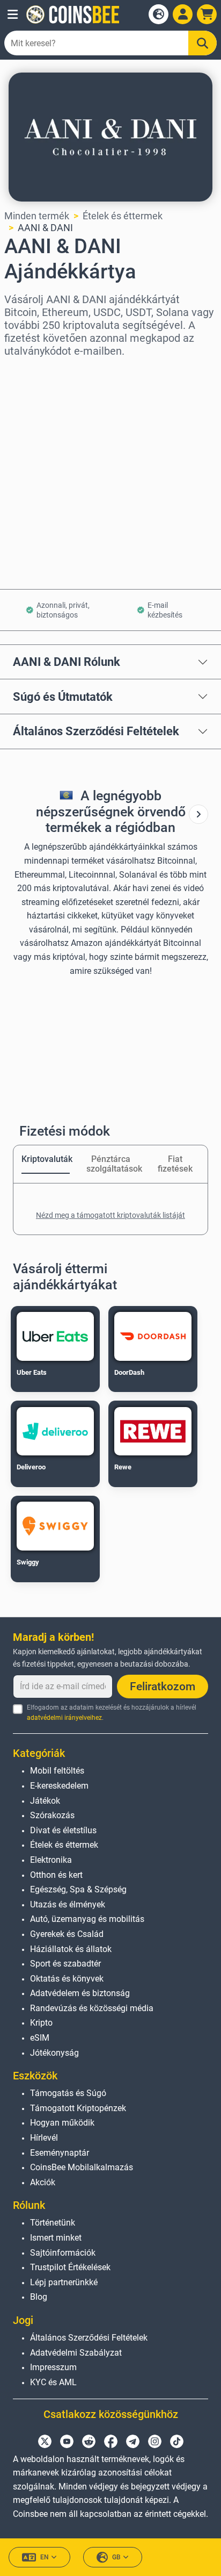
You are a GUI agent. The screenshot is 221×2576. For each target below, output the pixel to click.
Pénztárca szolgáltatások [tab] (110, 1164)
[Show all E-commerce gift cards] (198, 814)
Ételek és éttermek (123, 216)
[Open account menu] (183, 14)
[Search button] (202, 43)
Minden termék (37, 216)
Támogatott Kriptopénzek (78, 2108)
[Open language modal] (159, 14)
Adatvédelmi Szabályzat (76, 2353)
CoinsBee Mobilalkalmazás (82, 2167)
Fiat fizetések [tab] (175, 1164)
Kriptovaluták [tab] (46, 1159)
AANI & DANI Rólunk (67, 662)
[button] (13, 15)
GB (116, 2557)
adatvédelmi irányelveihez (64, 1718)
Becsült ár (26, 464)
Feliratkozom (163, 1687)
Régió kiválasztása (45, 372)
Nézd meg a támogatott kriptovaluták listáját (110, 1215)
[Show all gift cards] (198, 814)
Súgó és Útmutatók (63, 697)
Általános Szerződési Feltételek (96, 731)
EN (45, 2557)
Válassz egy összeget (51, 418)
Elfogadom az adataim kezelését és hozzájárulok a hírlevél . (112, 1713)
